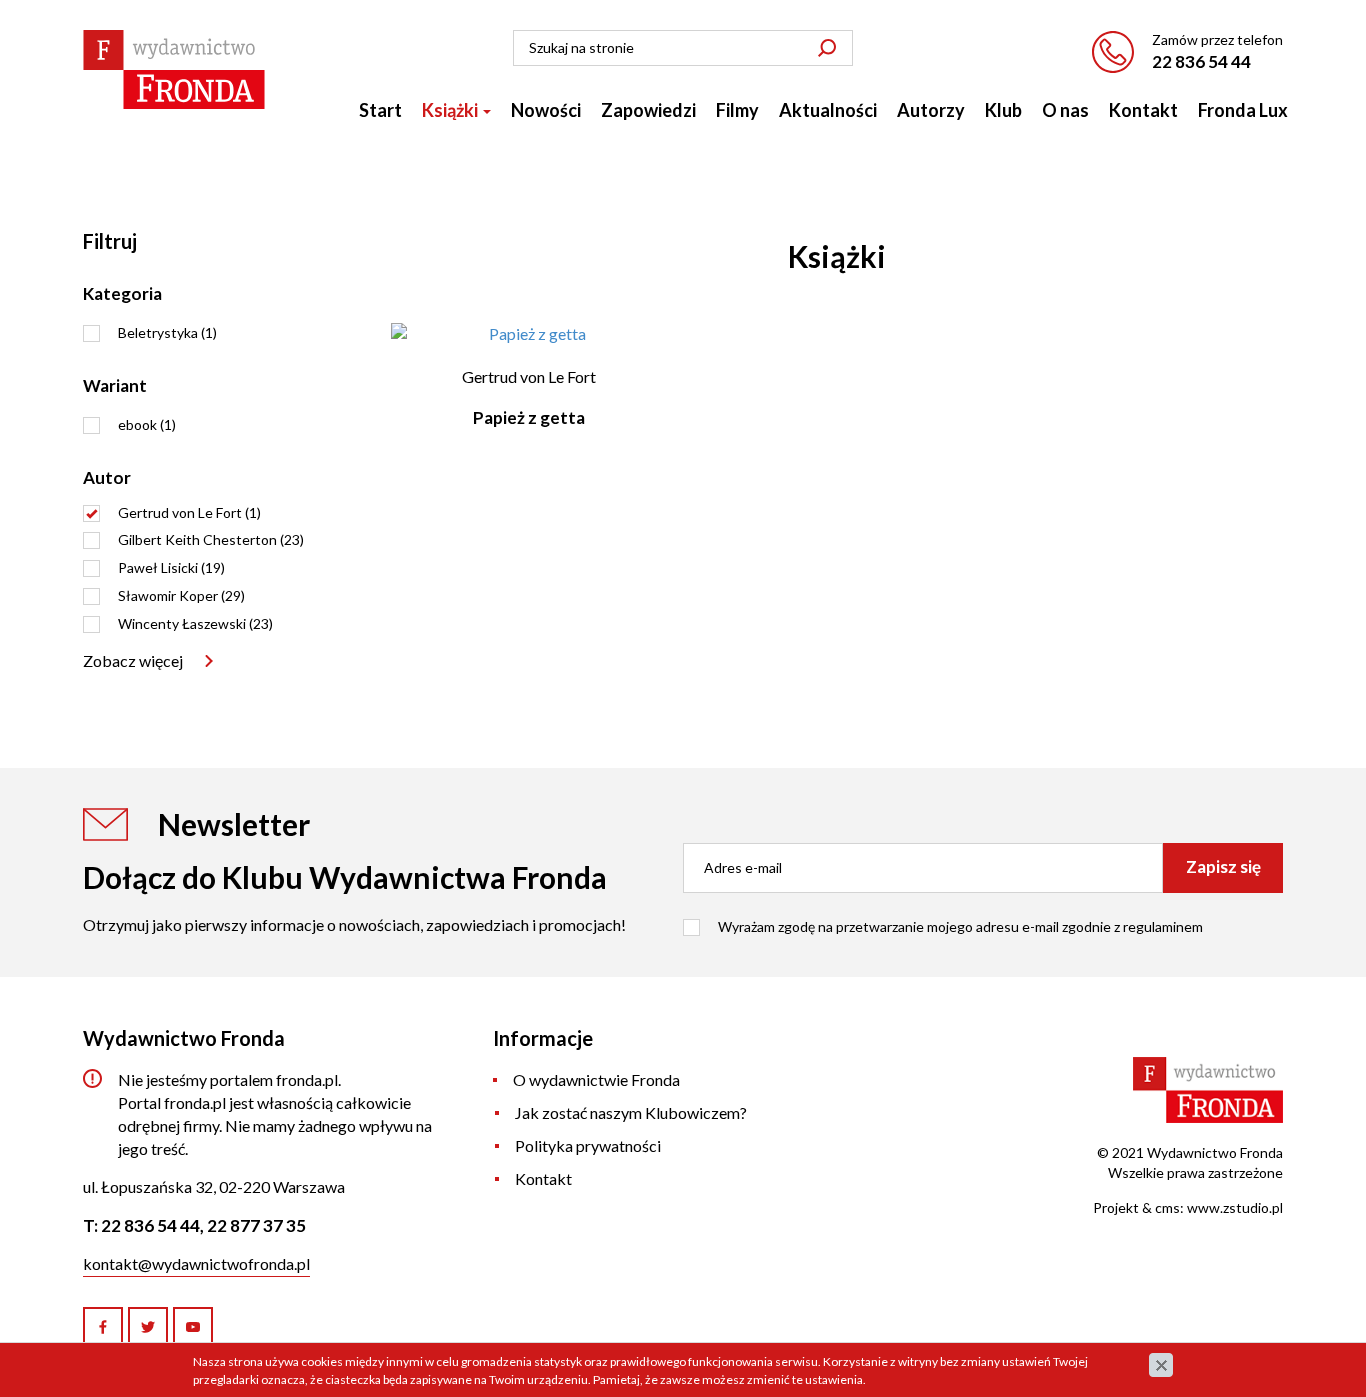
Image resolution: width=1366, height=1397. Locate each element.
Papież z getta (529, 417)
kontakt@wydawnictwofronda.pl (196, 1263)
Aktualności (828, 110)
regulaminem (1163, 926)
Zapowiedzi (648, 110)
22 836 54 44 (1201, 61)
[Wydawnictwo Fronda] (174, 69)
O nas (1065, 110)
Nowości (546, 110)
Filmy (737, 110)
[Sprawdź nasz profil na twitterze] (148, 1327)
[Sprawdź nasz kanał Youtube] (193, 1327)
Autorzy (931, 110)
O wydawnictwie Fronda (596, 1079)
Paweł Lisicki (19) (171, 567)
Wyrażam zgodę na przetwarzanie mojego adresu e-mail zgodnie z (960, 926)
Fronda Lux (1243, 110)
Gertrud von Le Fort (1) (189, 512)
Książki (451, 110)
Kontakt (1143, 110)
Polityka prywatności (588, 1145)
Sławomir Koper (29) (181, 595)
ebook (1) (147, 424)
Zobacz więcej (133, 660)
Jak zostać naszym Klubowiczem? (631, 1112)
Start (380, 110)
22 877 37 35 (256, 1225)
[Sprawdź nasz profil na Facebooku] (103, 1327)
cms (1167, 1207)
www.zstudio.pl (1235, 1207)
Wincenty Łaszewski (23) (195, 623)
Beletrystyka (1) (167, 332)
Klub (1003, 110)
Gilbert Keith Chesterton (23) (211, 539)
